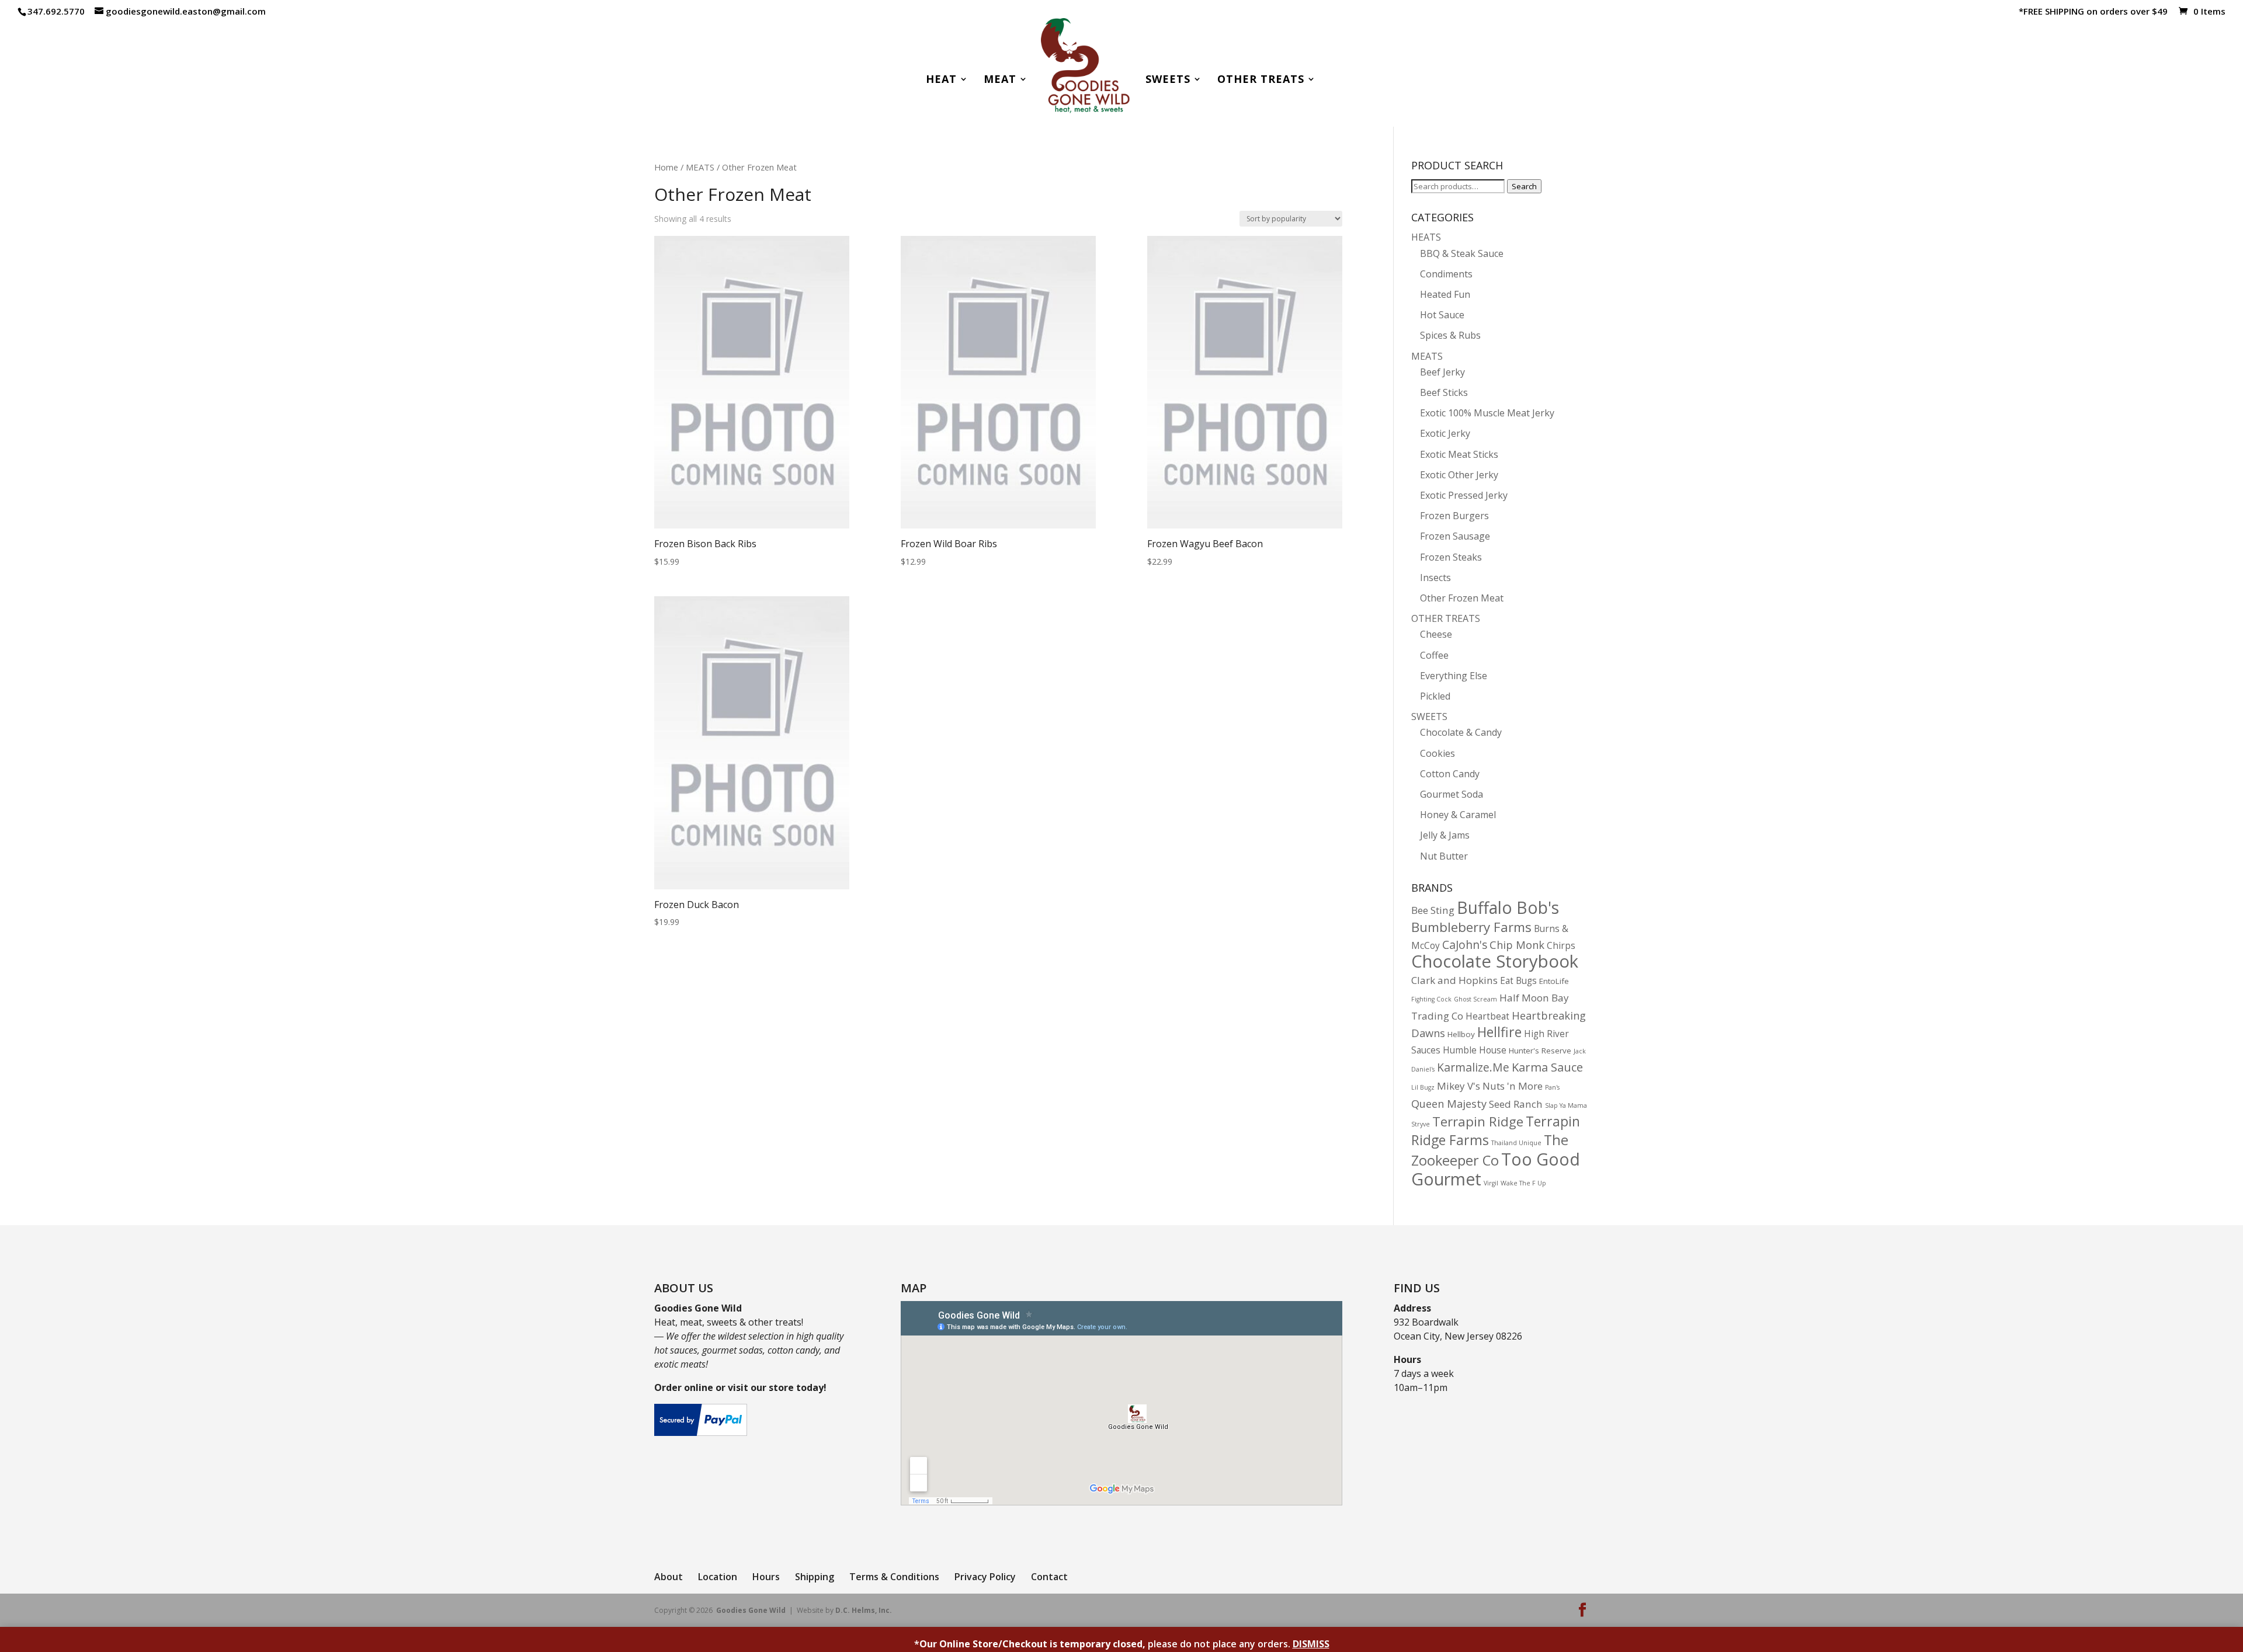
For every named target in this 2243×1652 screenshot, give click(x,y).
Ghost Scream (1475, 999)
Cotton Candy (1450, 774)
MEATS (700, 167)
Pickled (1435, 696)
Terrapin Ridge (1478, 1121)
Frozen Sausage (1455, 536)
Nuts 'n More (1513, 1086)
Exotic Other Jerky (1459, 475)
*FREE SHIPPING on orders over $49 (2093, 12)
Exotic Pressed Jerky (1464, 495)
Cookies (1438, 753)
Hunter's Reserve (1540, 1051)
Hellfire (1499, 1032)
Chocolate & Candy (1461, 732)
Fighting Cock (1431, 999)
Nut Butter (1444, 856)
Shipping (815, 1577)
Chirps (1561, 946)
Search (1524, 186)
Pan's (1552, 1087)
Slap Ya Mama (1566, 1105)
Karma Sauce (1547, 1067)
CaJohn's (1465, 945)
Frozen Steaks (1451, 557)
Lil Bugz (1423, 1087)
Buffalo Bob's (1508, 907)
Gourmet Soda (1452, 794)
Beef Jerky (1442, 372)
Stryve (1421, 1124)
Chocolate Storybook (1495, 961)
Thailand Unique (1516, 1143)
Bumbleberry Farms (1471, 927)
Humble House (1475, 1050)
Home (666, 167)
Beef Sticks (1444, 392)
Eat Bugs (1518, 981)
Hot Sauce (1442, 315)
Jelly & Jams (1445, 835)
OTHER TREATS (1446, 618)
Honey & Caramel (1458, 815)
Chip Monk (1517, 945)
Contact (1049, 1577)
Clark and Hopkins (1454, 980)
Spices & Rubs (1450, 335)
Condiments (1446, 274)
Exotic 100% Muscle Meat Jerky (1487, 413)
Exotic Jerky (1445, 433)
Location (718, 1577)
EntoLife (1554, 981)
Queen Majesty (1449, 1103)
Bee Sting (1433, 910)
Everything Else (1454, 676)
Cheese (1436, 634)
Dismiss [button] (1311, 1644)
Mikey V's (1459, 1086)
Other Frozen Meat (1462, 598)
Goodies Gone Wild (751, 1610)
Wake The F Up (1523, 1183)
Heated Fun (1445, 294)
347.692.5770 (56, 11)
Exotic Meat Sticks (1459, 454)
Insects (1435, 578)
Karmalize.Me (1473, 1067)
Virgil (1491, 1183)
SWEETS (1429, 717)
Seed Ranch (1516, 1104)
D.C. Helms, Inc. (864, 1610)
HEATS (1426, 237)
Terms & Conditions (894, 1577)
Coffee (1434, 655)
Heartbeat (1487, 1016)
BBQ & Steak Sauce (1462, 253)
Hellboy (1461, 1034)
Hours (766, 1577)
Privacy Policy (985, 1577)
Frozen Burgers (1454, 516)
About (669, 1577)
